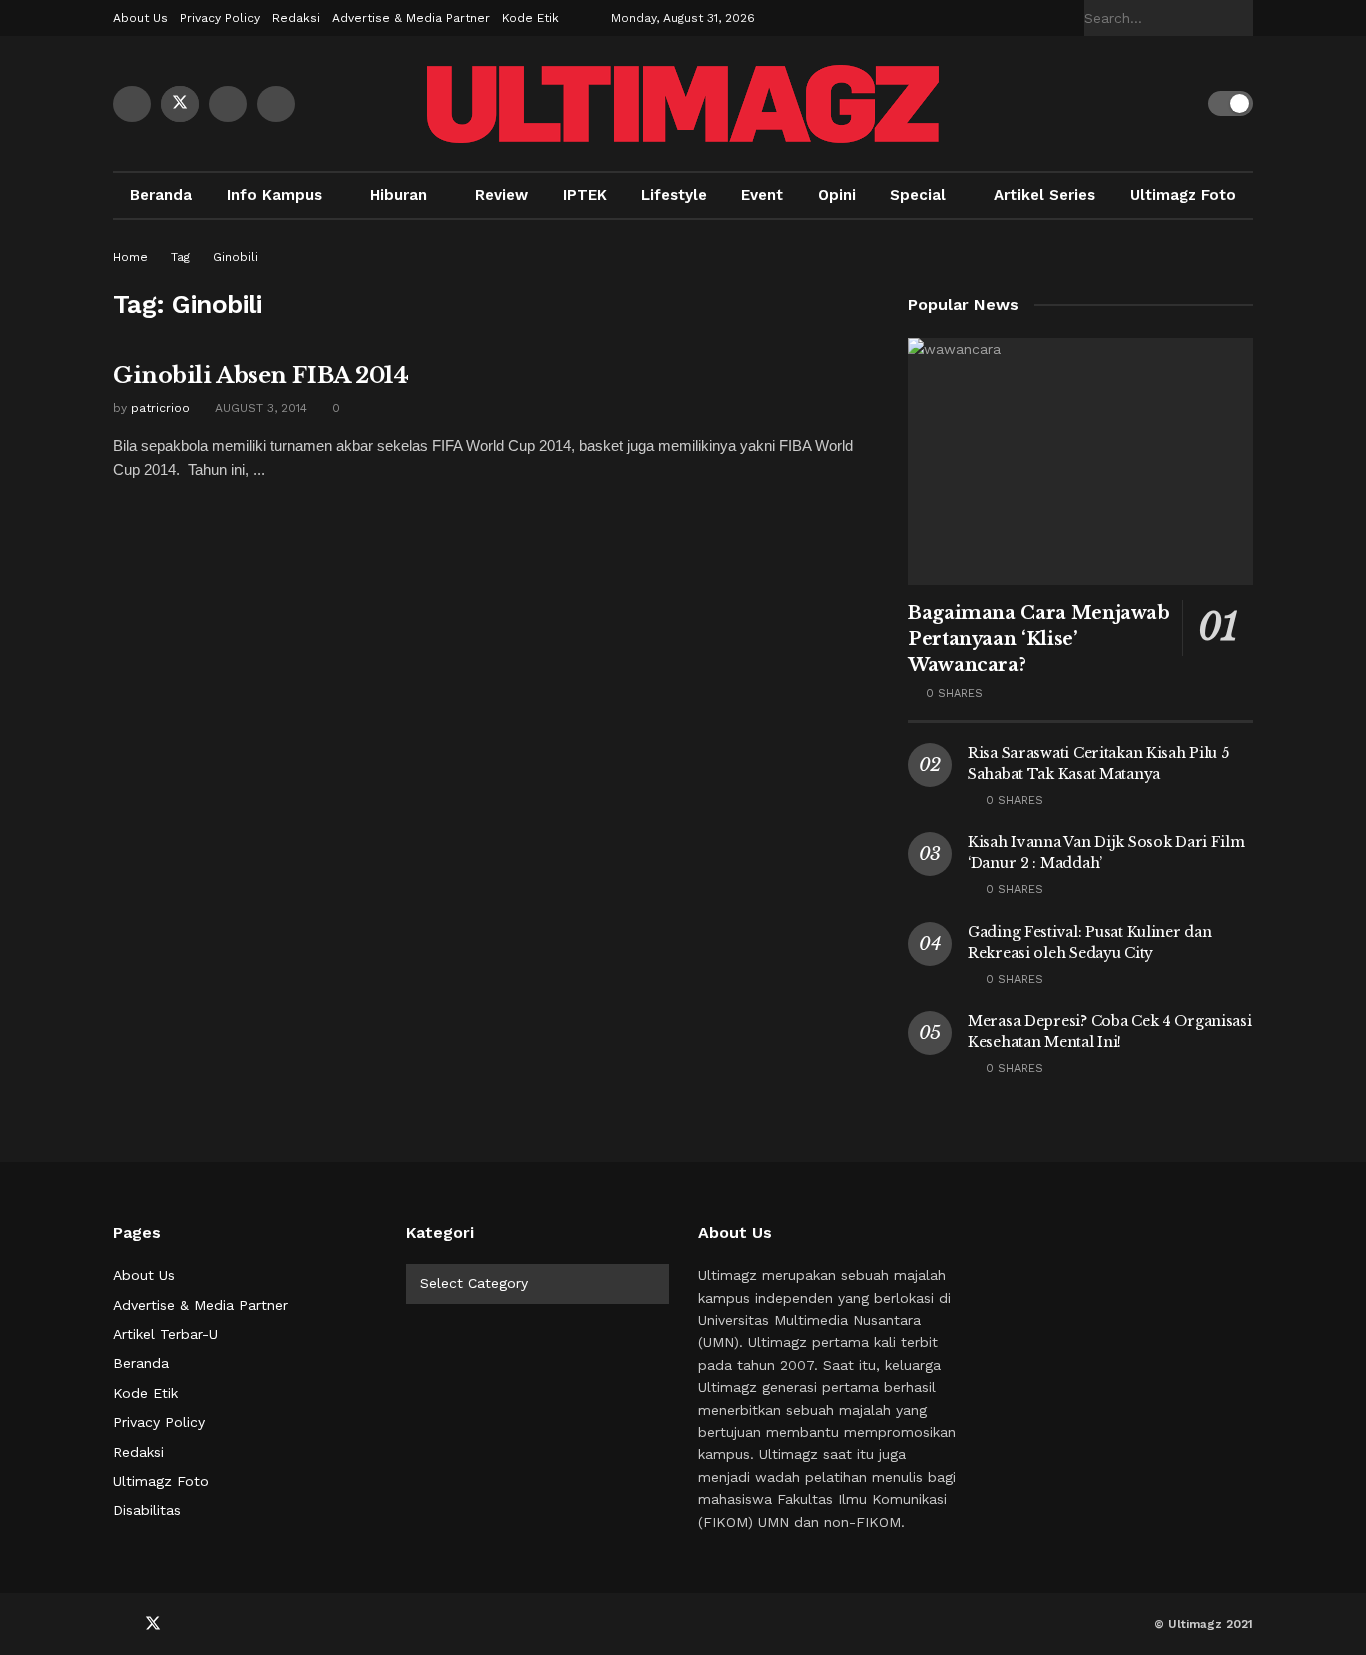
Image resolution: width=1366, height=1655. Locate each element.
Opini (837, 195)
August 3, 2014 (259, 408)
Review (501, 195)
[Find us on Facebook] (132, 104)
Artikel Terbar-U (165, 1334)
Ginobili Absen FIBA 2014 (260, 375)
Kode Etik (530, 18)
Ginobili (235, 257)
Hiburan (398, 195)
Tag (180, 257)
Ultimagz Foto (1183, 195)
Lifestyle (674, 195)
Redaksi (296, 18)
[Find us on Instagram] (276, 104)
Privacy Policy (220, 18)
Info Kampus (274, 195)
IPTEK (585, 195)
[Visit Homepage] (683, 104)
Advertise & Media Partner (411, 18)
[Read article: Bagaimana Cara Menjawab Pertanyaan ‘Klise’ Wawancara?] (1080, 461)
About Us (140, 18)
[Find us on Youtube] (228, 104)
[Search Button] (1242, 18)
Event (762, 195)
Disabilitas (147, 1510)
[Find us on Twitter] (180, 104)
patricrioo (160, 408)
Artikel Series (1044, 195)
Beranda (161, 195)
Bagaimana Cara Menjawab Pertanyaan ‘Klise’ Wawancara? (1039, 639)
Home (130, 257)
